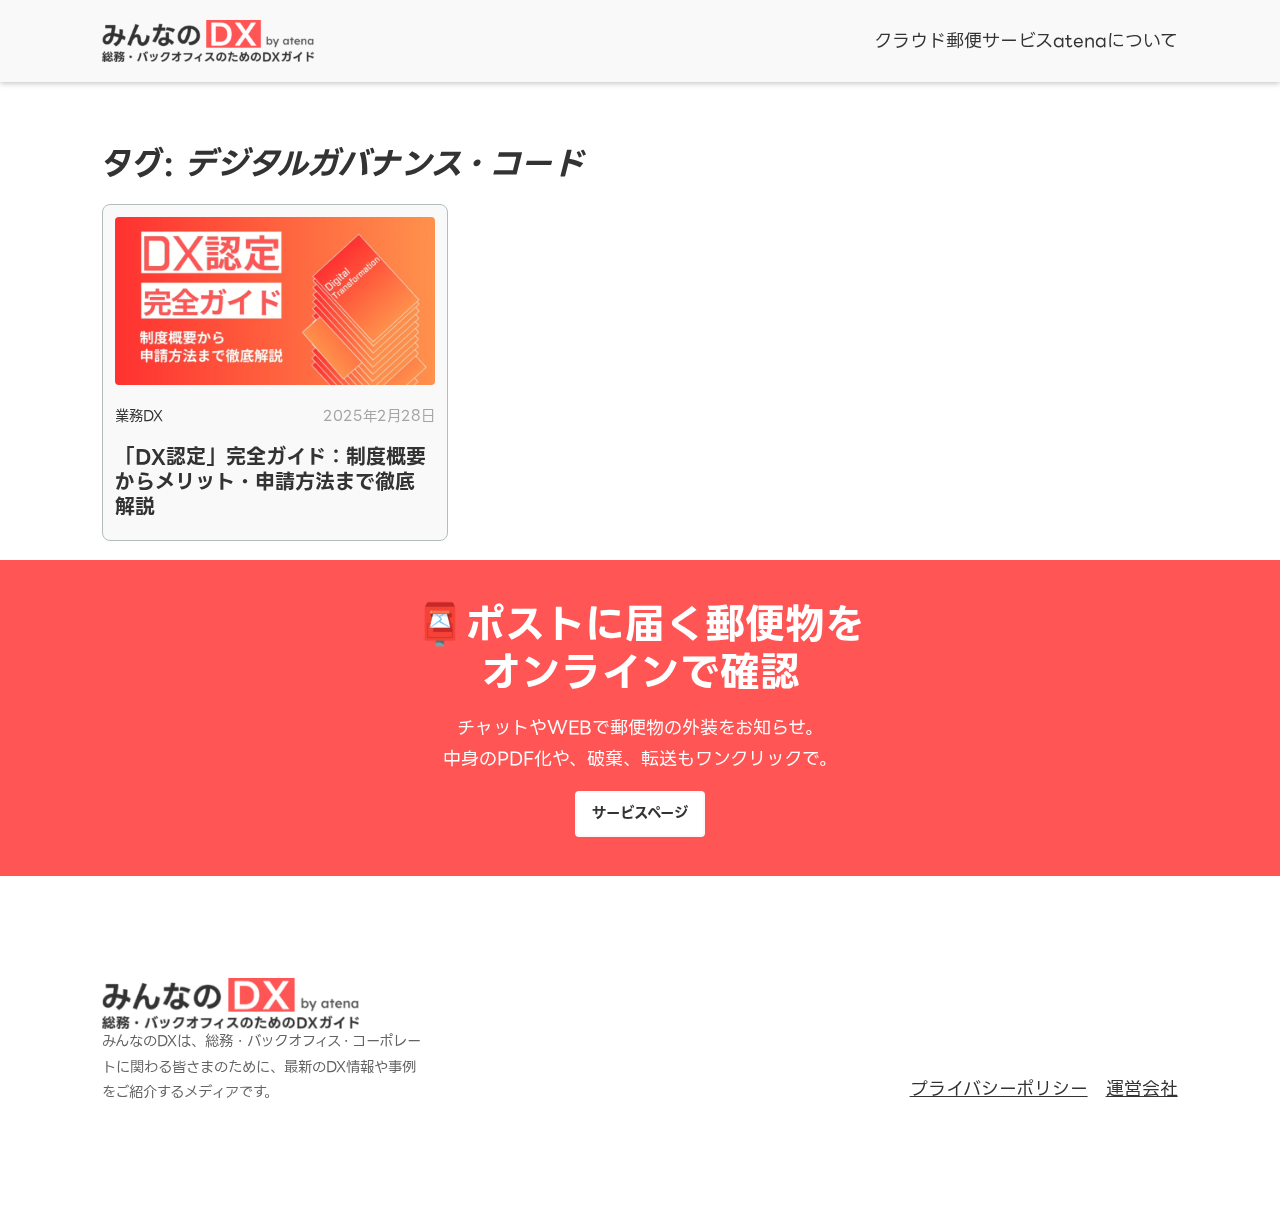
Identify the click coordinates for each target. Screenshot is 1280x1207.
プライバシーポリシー (999, 1088)
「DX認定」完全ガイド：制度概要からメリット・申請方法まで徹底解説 (270, 482)
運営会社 (1142, 1088)
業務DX (139, 416)
